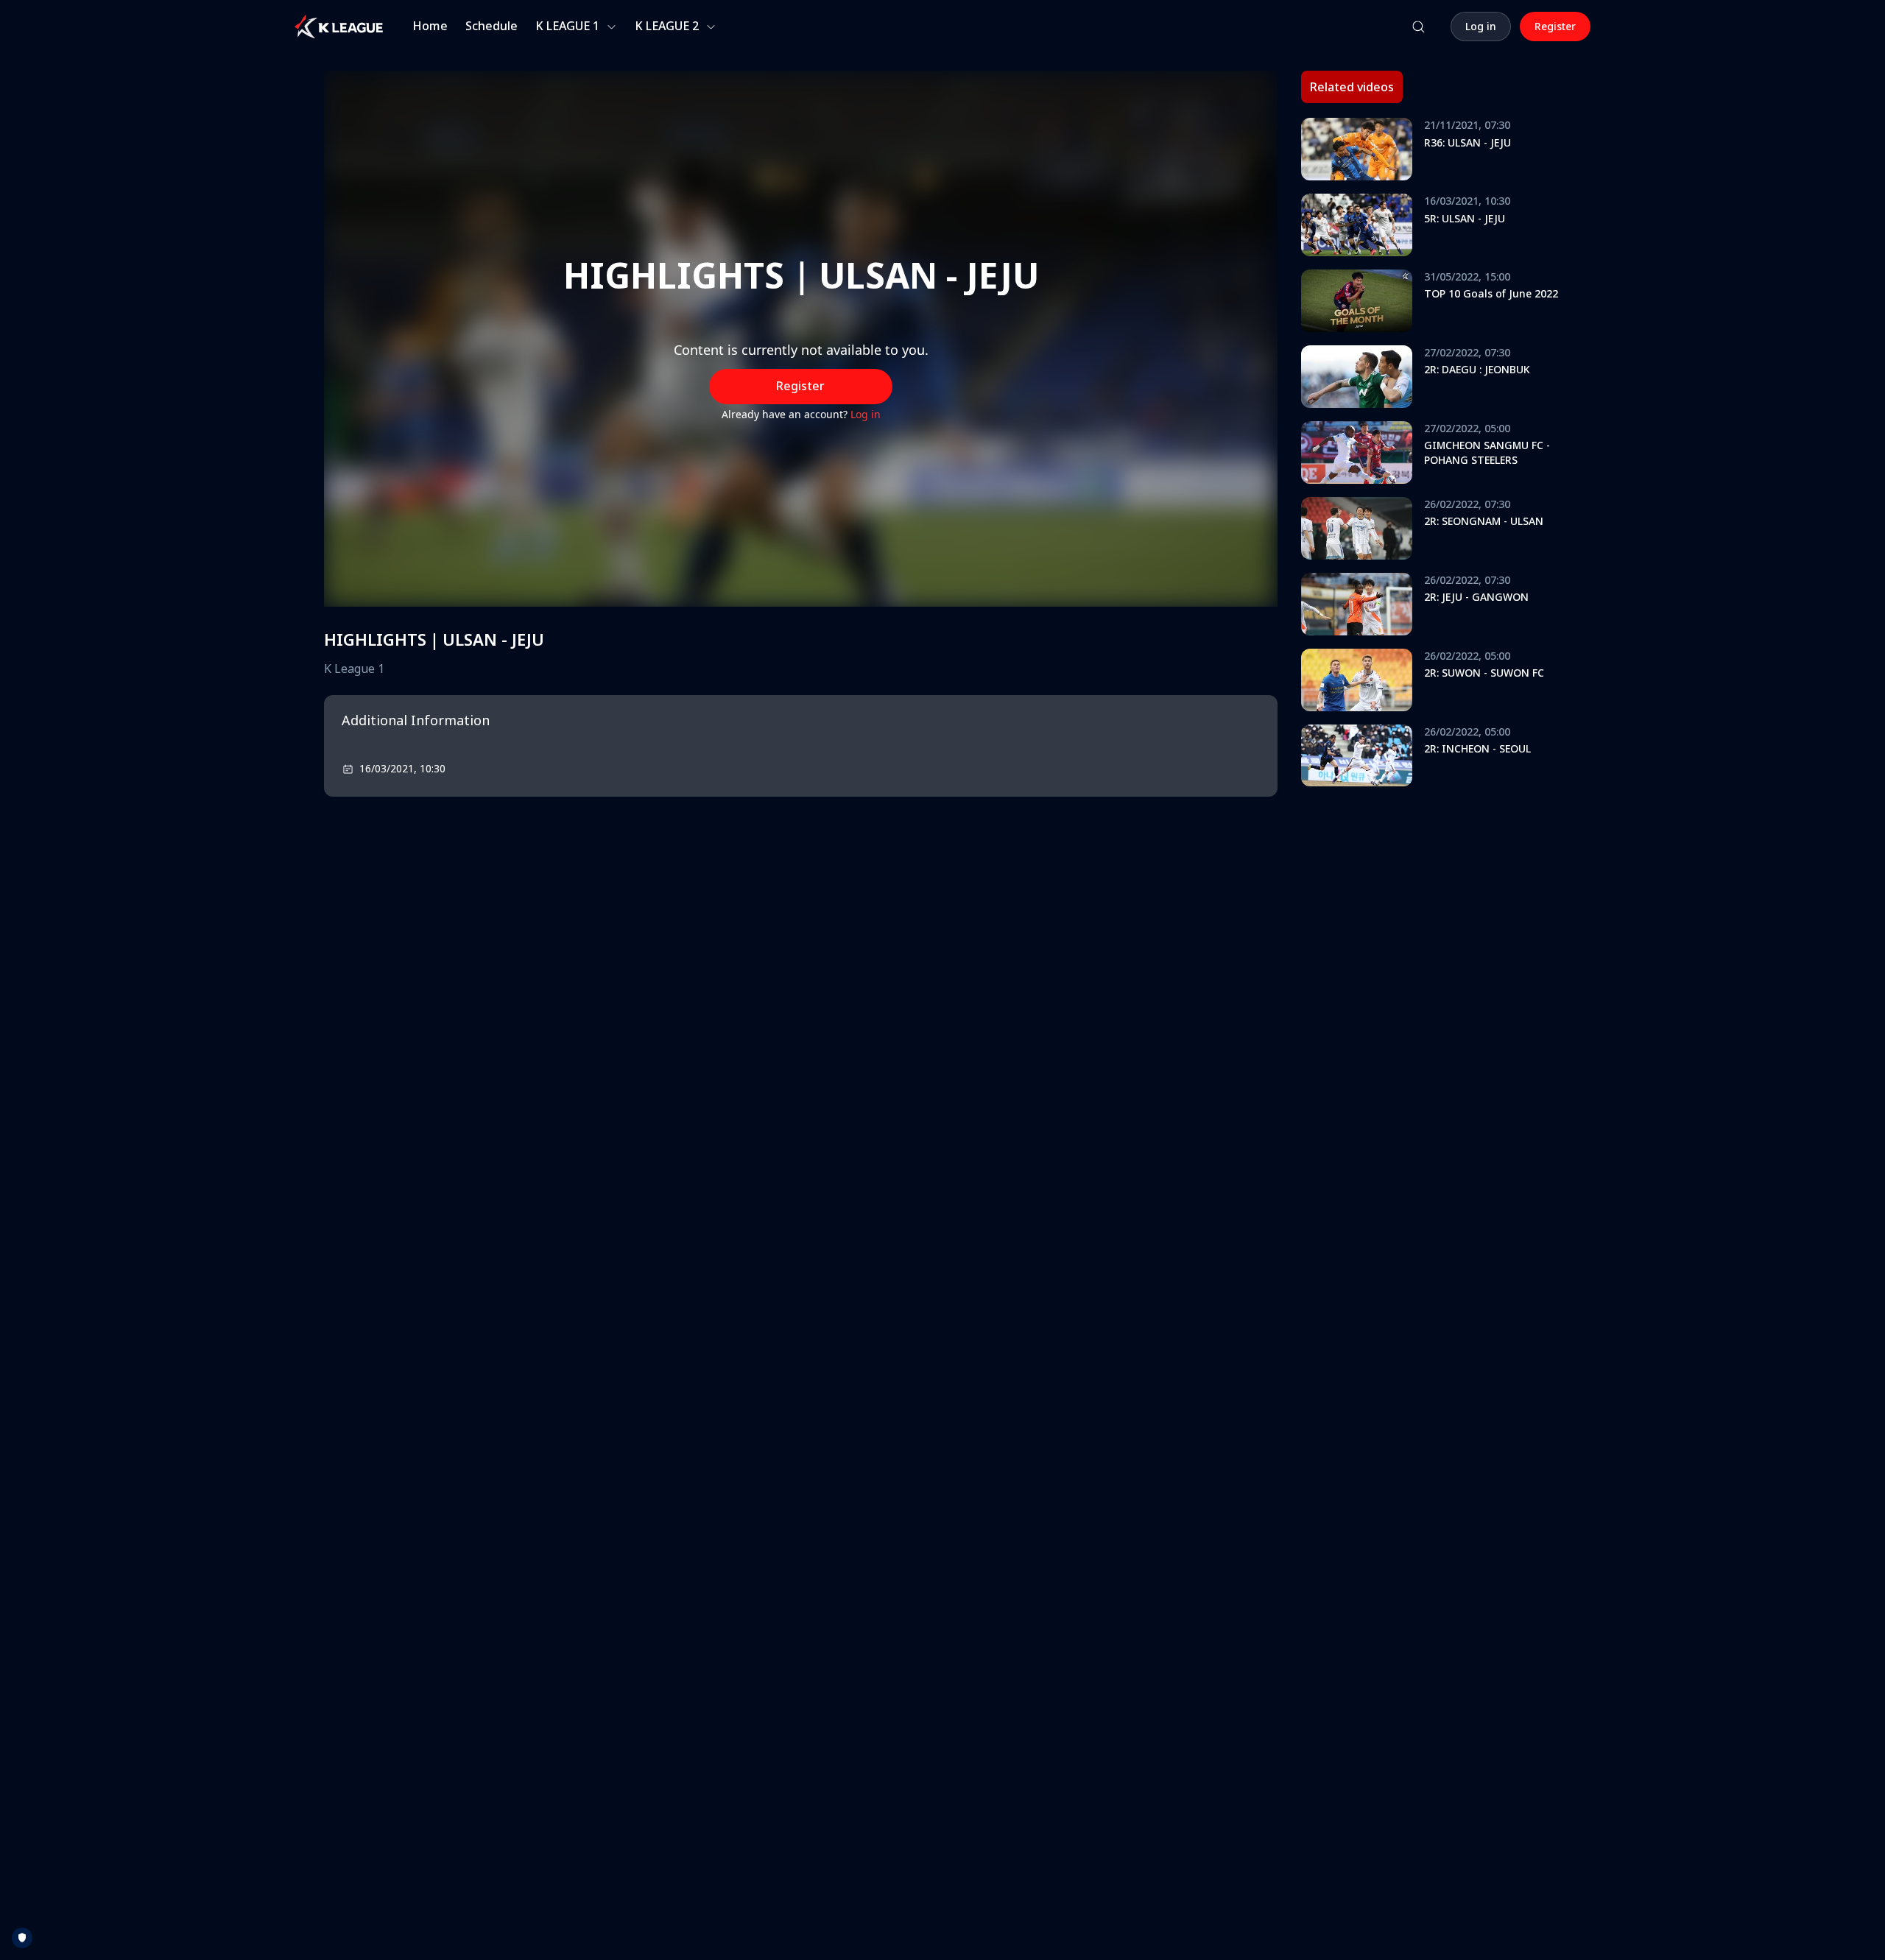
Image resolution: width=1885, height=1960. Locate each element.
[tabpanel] (1431, 457)
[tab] (1352, 87)
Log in (866, 414)
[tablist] (1352, 87)
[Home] (339, 27)
